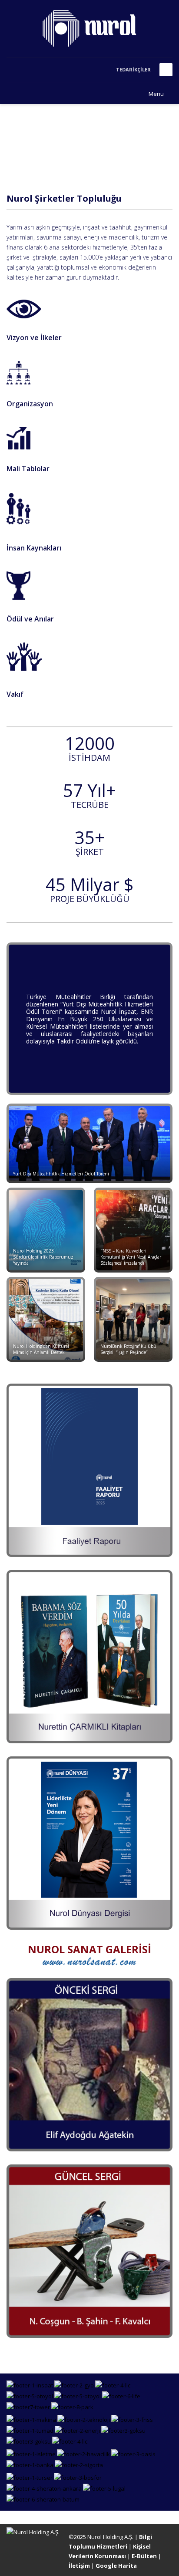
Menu (156, 94)
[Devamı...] (24, 308)
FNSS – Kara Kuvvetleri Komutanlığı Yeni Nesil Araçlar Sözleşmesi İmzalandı (131, 1257)
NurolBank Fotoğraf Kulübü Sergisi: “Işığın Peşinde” (128, 1349)
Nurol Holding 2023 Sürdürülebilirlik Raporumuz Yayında (43, 1257)
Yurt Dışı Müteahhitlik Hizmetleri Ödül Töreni (61, 1174)
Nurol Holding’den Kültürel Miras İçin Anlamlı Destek (41, 1349)
